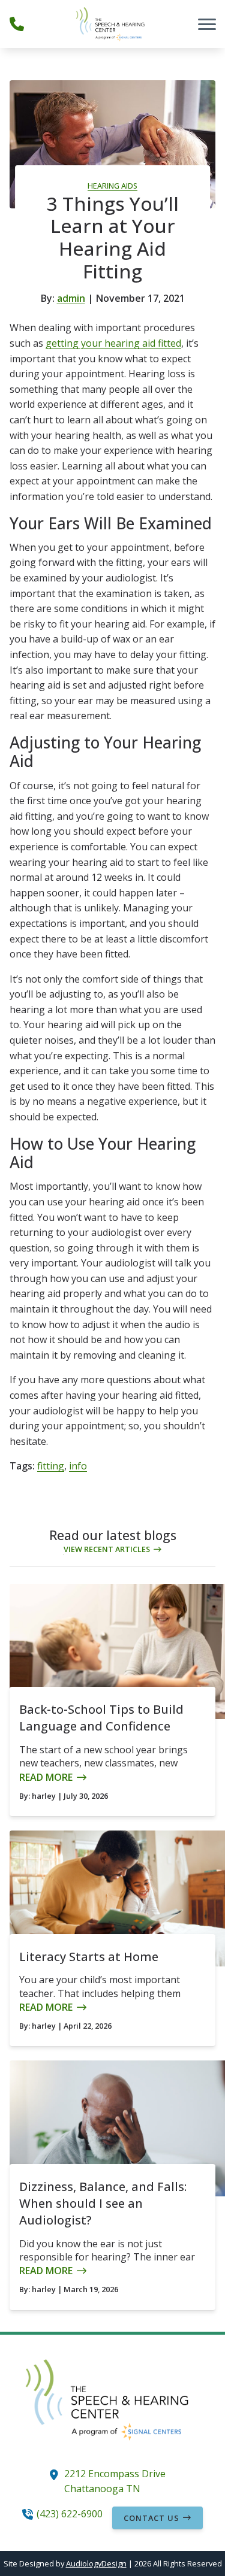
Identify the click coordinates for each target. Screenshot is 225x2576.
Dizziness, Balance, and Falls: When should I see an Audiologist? (103, 2203)
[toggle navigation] (207, 24)
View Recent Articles (107, 1549)
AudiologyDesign (96, 2563)
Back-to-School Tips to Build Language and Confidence (101, 1718)
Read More (46, 1777)
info (78, 1466)
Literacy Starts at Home (89, 1957)
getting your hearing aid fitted (113, 343)
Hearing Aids (112, 186)
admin (71, 298)
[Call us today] (17, 24)
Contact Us (151, 2518)
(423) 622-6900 (70, 2514)
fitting (51, 1466)
